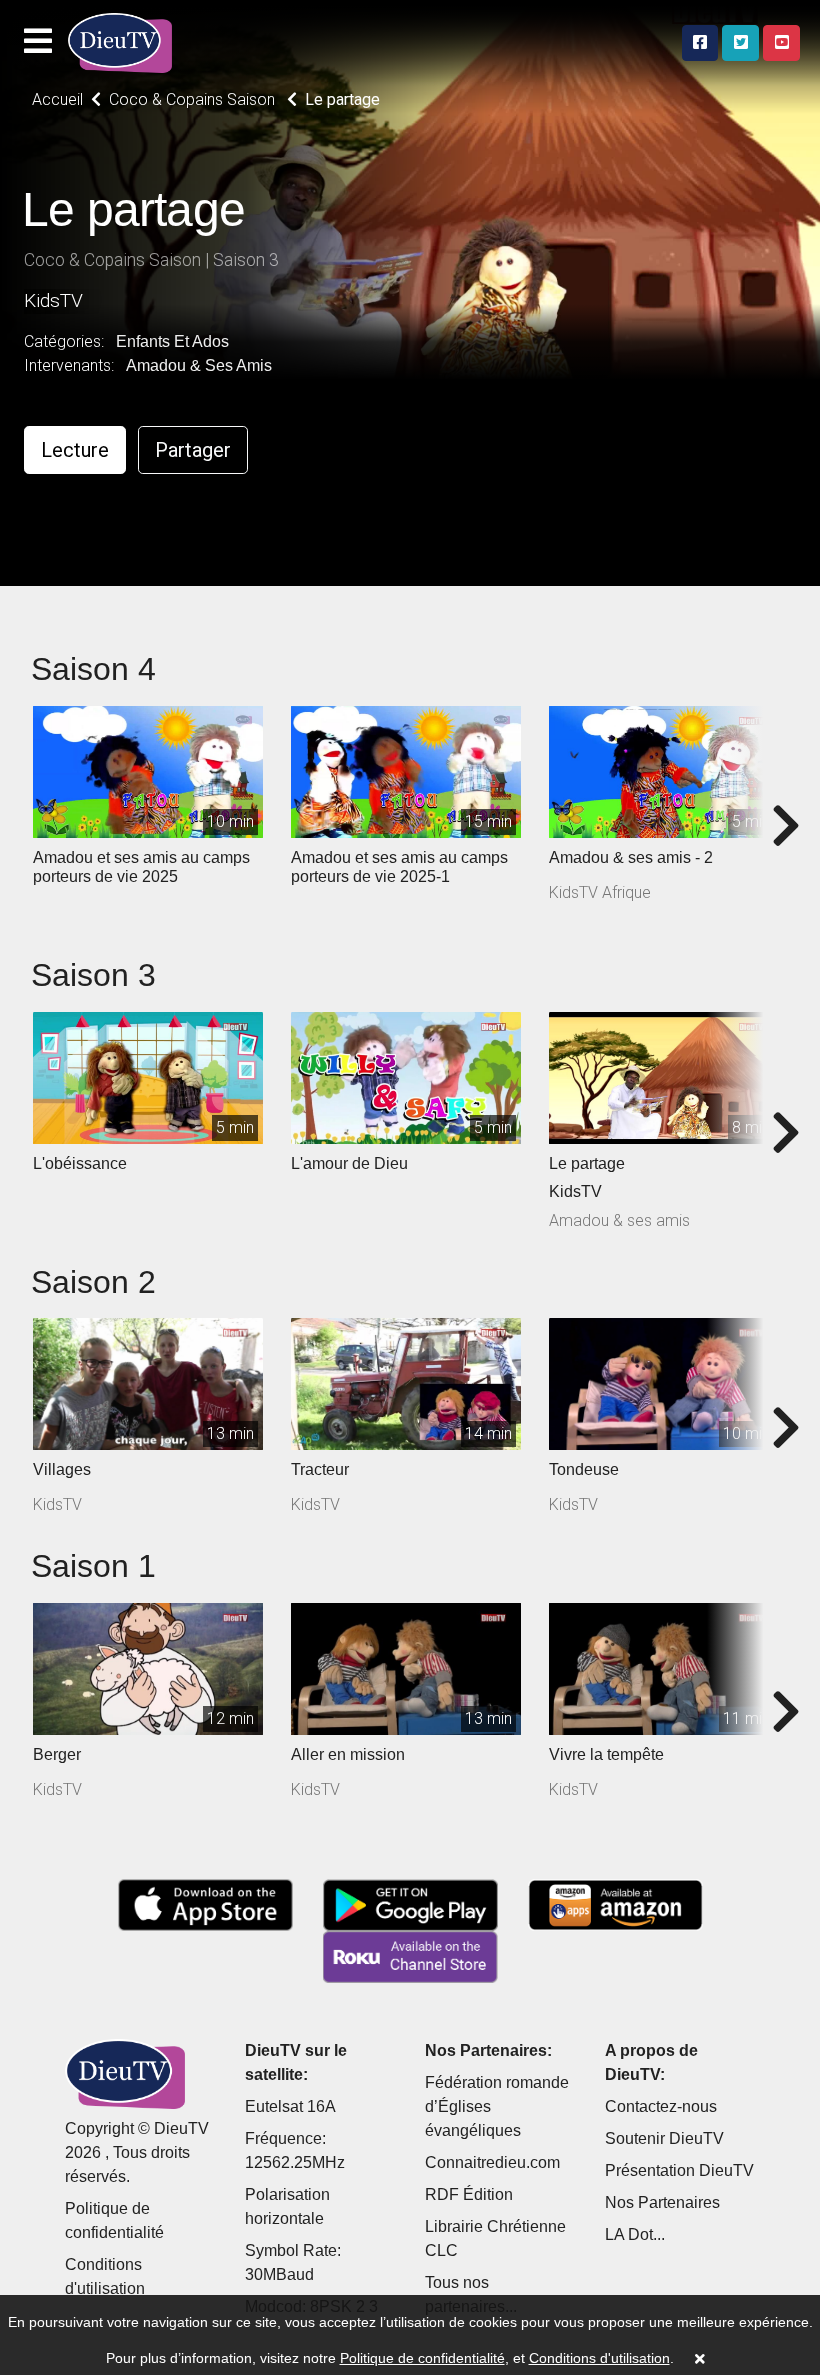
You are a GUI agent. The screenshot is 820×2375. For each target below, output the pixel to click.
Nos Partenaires (662, 2202)
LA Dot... (635, 2234)
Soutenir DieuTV (664, 2138)
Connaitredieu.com (492, 2162)
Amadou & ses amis (199, 365)
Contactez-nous (661, 2106)
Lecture (75, 450)
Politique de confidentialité (422, 2358)
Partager (193, 450)
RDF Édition (469, 2194)
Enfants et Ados (172, 341)
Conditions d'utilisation (599, 2358)
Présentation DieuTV (679, 2170)
